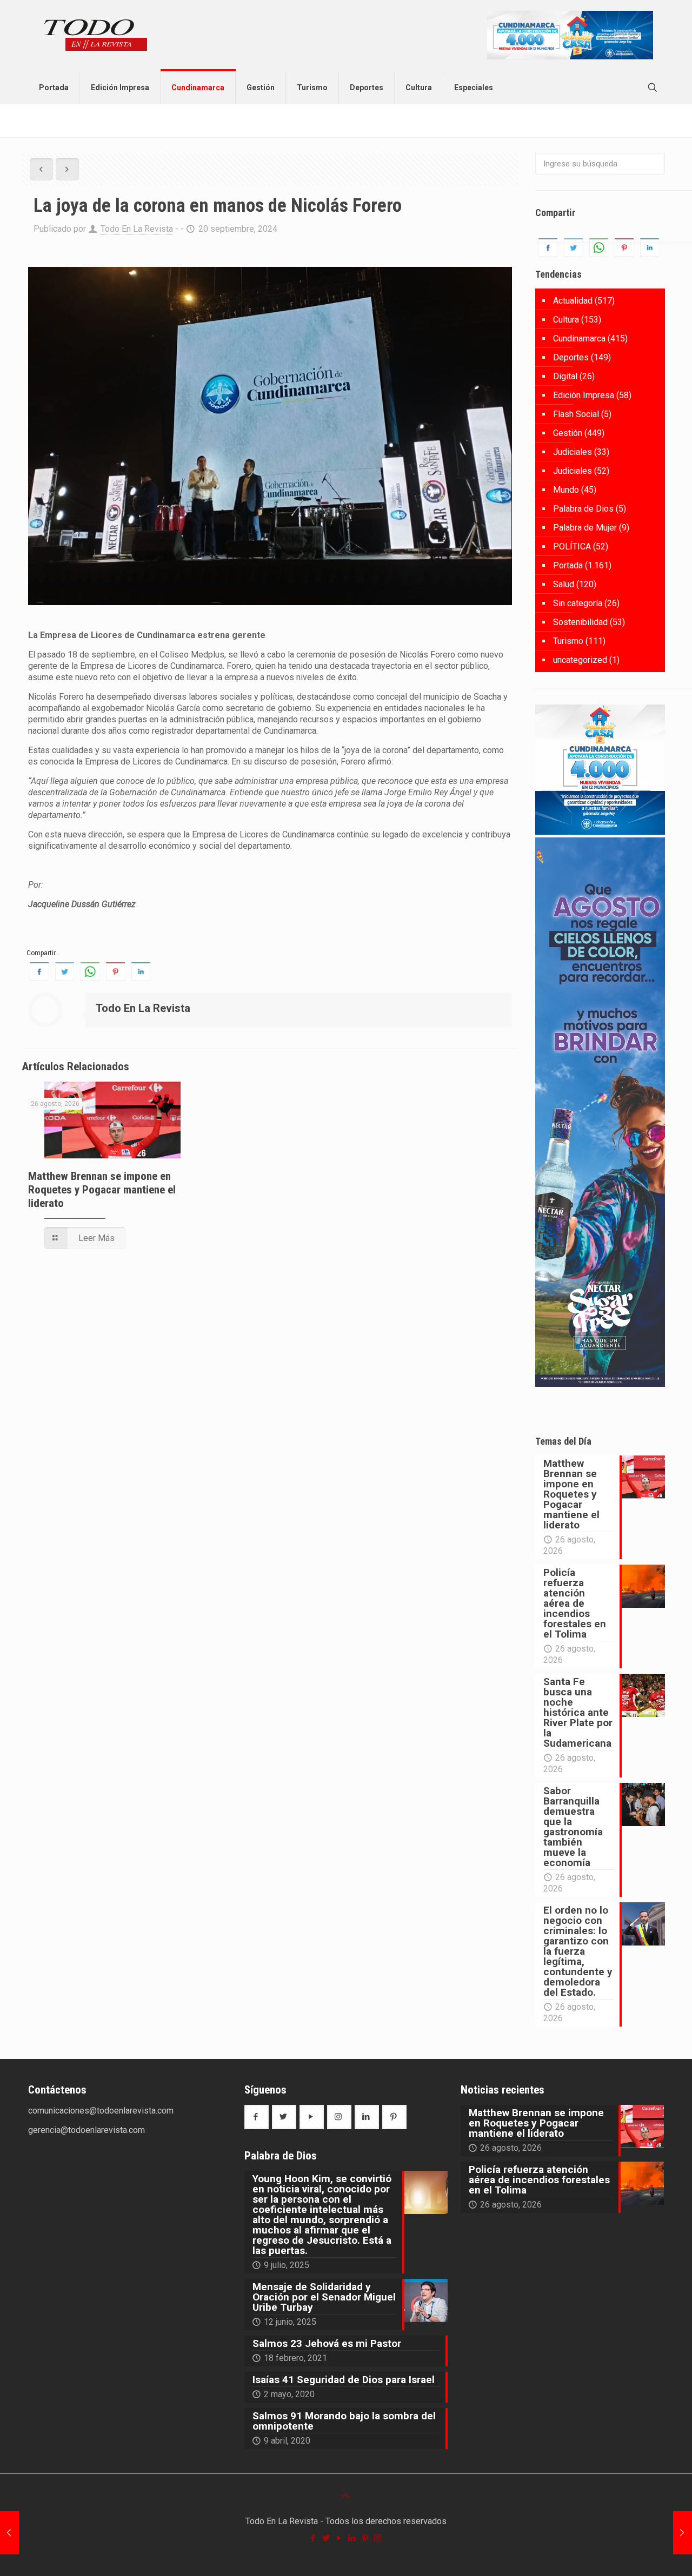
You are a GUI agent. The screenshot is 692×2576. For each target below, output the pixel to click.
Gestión (568, 433)
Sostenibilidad (580, 622)
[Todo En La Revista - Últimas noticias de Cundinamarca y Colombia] (96, 36)
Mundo (566, 490)
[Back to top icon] (346, 2496)
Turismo (568, 641)
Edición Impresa (584, 395)
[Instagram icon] (378, 2538)
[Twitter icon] (327, 2538)
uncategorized (580, 660)
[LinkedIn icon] (352, 2538)
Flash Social (576, 414)
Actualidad (573, 301)
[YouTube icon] (340, 2538)
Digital (565, 376)
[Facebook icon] (314, 2538)
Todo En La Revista (137, 229)
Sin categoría (578, 603)
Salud (564, 584)
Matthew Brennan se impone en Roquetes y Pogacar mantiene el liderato (102, 1190)
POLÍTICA (572, 546)
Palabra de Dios (583, 509)
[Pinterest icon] (365, 2538)
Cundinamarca (579, 338)
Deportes (571, 357)
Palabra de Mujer (585, 528)
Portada (568, 565)
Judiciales (573, 452)
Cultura (566, 320)
